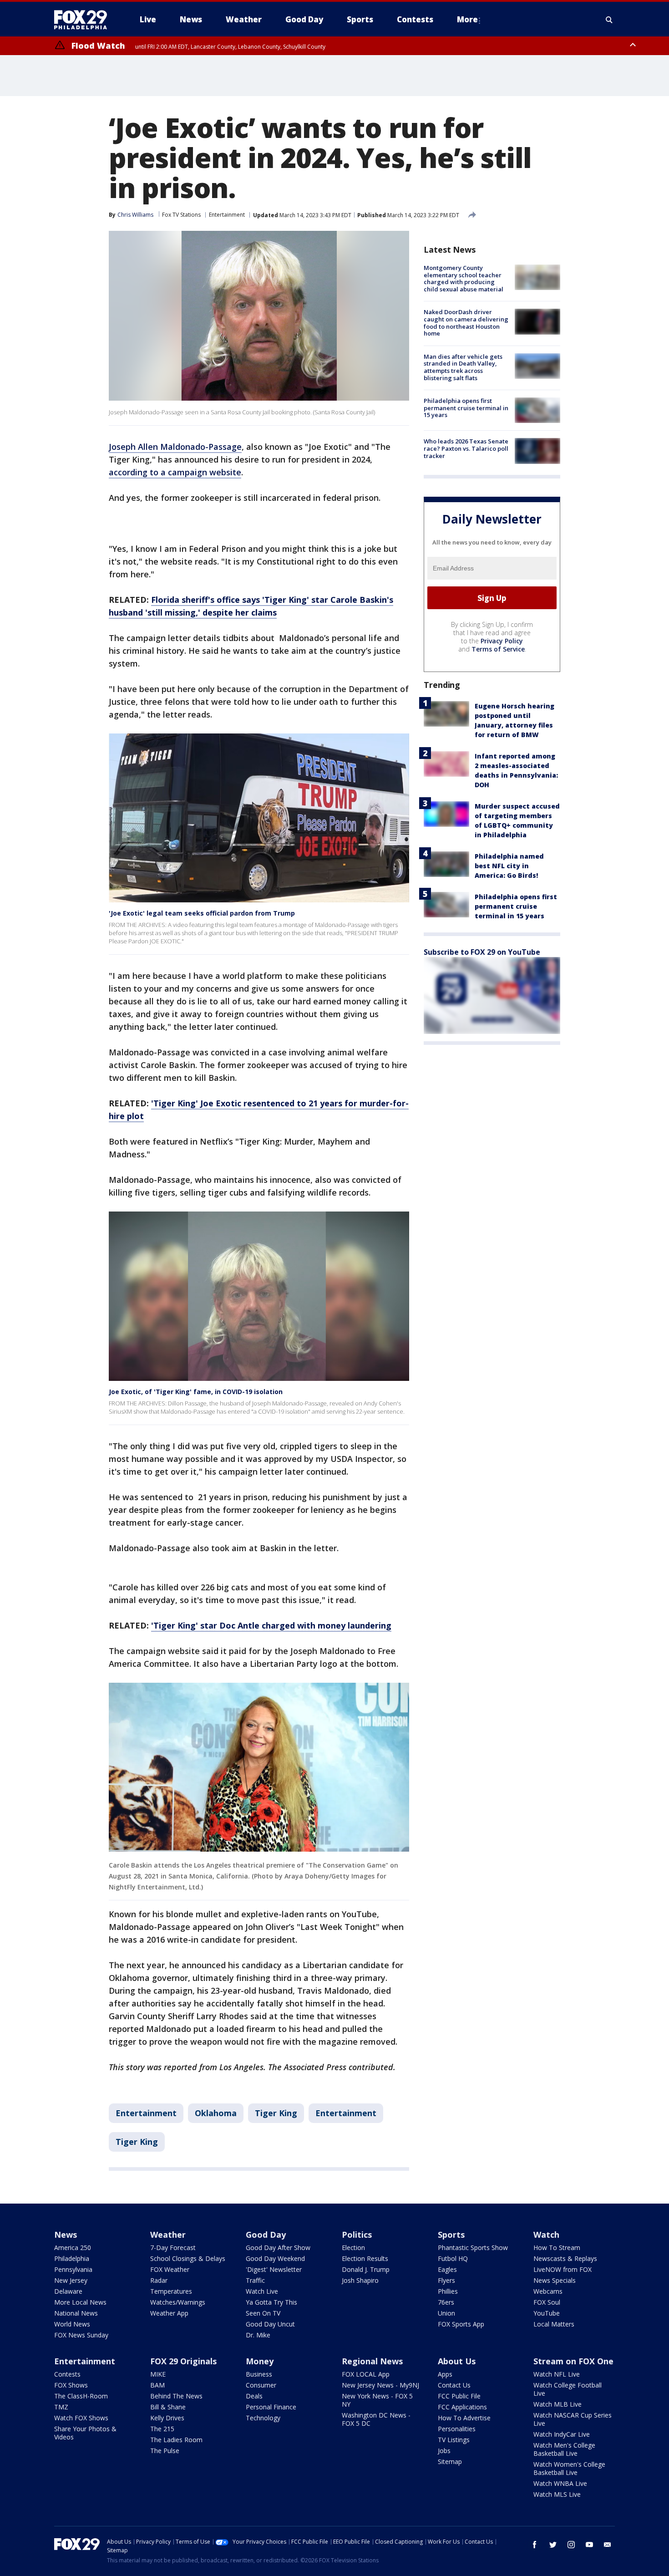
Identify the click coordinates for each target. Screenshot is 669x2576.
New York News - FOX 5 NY (377, 2400)
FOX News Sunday (81, 2335)
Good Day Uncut (270, 2324)
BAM (157, 2385)
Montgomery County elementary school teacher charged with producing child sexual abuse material (464, 278)
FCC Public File (459, 2396)
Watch (546, 2235)
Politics (357, 2235)
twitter (553, 2545)
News (66, 2235)
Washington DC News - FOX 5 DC (376, 2419)
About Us (457, 2361)
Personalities (457, 2429)
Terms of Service (498, 649)
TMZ (61, 2407)
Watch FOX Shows (81, 2418)
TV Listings (454, 2440)
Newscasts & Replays (565, 2258)
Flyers (446, 2280)
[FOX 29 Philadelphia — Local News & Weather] (84, 20)
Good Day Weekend (275, 2258)
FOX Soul (547, 2302)
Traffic (255, 2280)
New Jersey (71, 2280)
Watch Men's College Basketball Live (564, 2449)
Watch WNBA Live (560, 2483)
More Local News (80, 2302)
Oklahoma (216, 2113)
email (608, 2545)
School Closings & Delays (188, 2258)
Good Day (266, 2235)
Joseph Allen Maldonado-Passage (175, 447)
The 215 (162, 2429)
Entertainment (227, 215)
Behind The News (176, 2396)
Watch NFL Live (557, 2374)
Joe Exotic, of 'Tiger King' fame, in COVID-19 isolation (196, 1392)
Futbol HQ (453, 2258)
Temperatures (171, 2291)
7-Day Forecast (173, 2248)
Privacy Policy (502, 641)
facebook (535, 2545)
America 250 (73, 2248)
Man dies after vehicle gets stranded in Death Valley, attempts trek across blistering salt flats (463, 367)
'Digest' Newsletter (274, 2269)
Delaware (68, 2291)
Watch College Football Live (568, 2389)
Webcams (548, 2291)
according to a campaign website (175, 472)
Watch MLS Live (557, 2494)
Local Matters (554, 2324)
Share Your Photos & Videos (85, 2433)
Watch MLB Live (557, 2404)
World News (72, 2324)
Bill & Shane (168, 2407)
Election (353, 2248)
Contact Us (454, 2385)
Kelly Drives (167, 2418)
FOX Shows (71, 2385)
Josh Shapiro (360, 2280)
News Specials (555, 2280)
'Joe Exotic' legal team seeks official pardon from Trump (202, 913)
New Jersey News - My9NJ (380, 2385)
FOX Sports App (461, 2324)
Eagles (447, 2269)
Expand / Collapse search (609, 20)
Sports (451, 2235)
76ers (446, 2302)
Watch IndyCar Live (562, 2434)
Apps (445, 2374)
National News (76, 2313)
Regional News (372, 2361)
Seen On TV (263, 2313)
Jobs (444, 2451)
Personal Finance (271, 2407)
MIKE (158, 2374)
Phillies (448, 2291)
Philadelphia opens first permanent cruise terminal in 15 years (466, 408)
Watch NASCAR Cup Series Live (573, 2419)
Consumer (261, 2385)
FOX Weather (170, 2269)
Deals (254, 2396)
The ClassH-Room (81, 2396)
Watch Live (262, 2291)
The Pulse (165, 2451)
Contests (67, 2374)
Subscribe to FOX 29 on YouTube (482, 952)
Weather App (169, 2313)
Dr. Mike (258, 2335)
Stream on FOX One (573, 2361)
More (467, 19)
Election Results (365, 2258)
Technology (263, 2418)
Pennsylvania (73, 2269)
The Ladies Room (176, 2440)
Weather (168, 2235)
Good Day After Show (278, 2248)
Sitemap (450, 2461)
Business (259, 2374)
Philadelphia (72, 2258)
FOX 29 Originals (183, 2361)
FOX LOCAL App (366, 2374)
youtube (589, 2545)
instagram (571, 2545)
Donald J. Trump (366, 2269)
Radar (159, 2280)
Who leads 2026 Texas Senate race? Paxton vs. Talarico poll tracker (466, 448)
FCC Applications (462, 2407)
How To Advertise (464, 2418)
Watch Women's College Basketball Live (569, 2468)
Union (446, 2313)
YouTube (547, 2313)
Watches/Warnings (178, 2302)
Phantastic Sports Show (473, 2248)
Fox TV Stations (181, 215)
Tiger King (276, 2113)
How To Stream (557, 2248)
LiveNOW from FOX (563, 2269)
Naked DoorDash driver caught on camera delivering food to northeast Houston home (466, 323)
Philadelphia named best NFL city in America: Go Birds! (509, 866)
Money (260, 2361)
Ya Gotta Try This (271, 2302)
